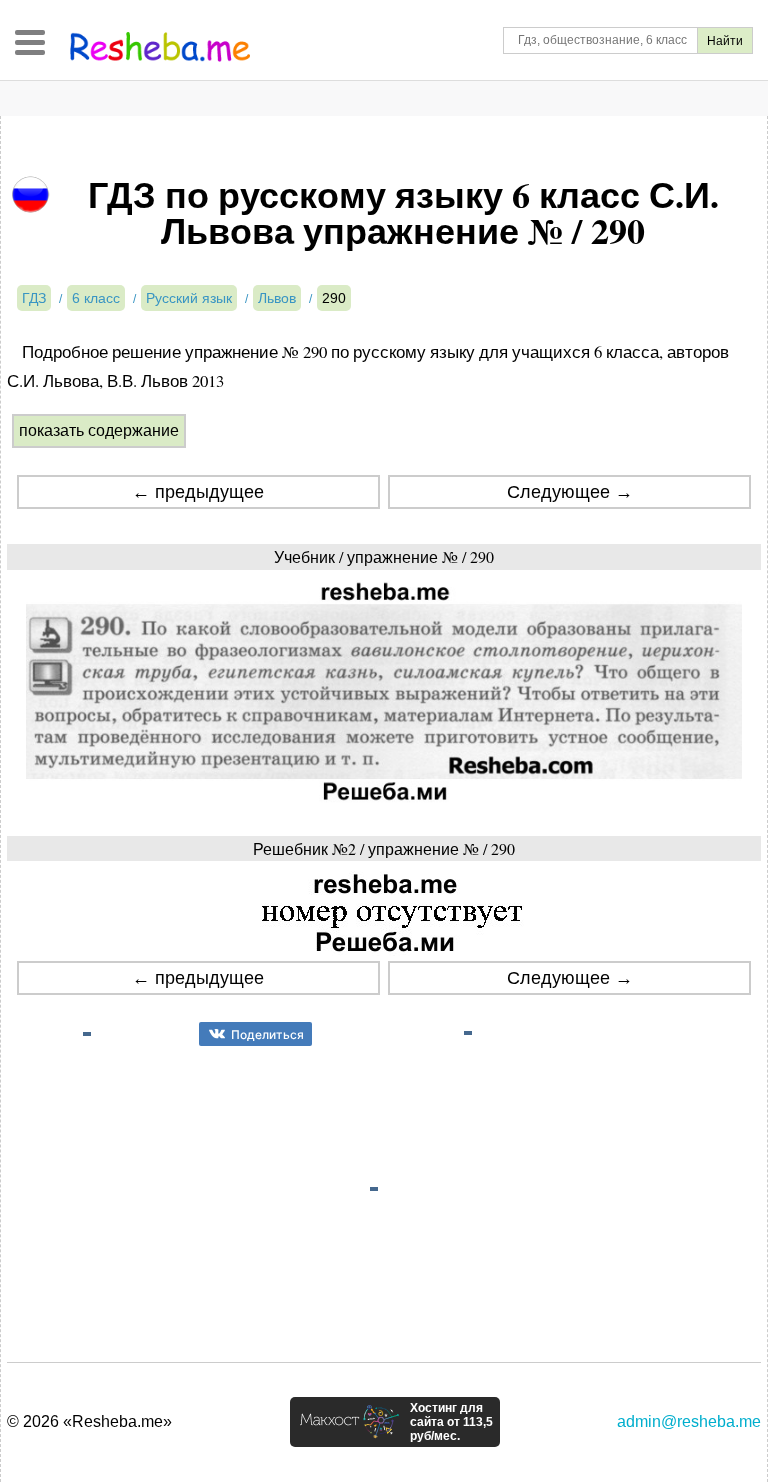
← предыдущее (198, 492)
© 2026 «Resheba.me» (89, 1421)
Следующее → (570, 492)
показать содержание (99, 430)
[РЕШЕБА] (160, 47)
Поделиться (267, 1034)
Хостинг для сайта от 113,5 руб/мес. (451, 1422)
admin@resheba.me (689, 1421)
